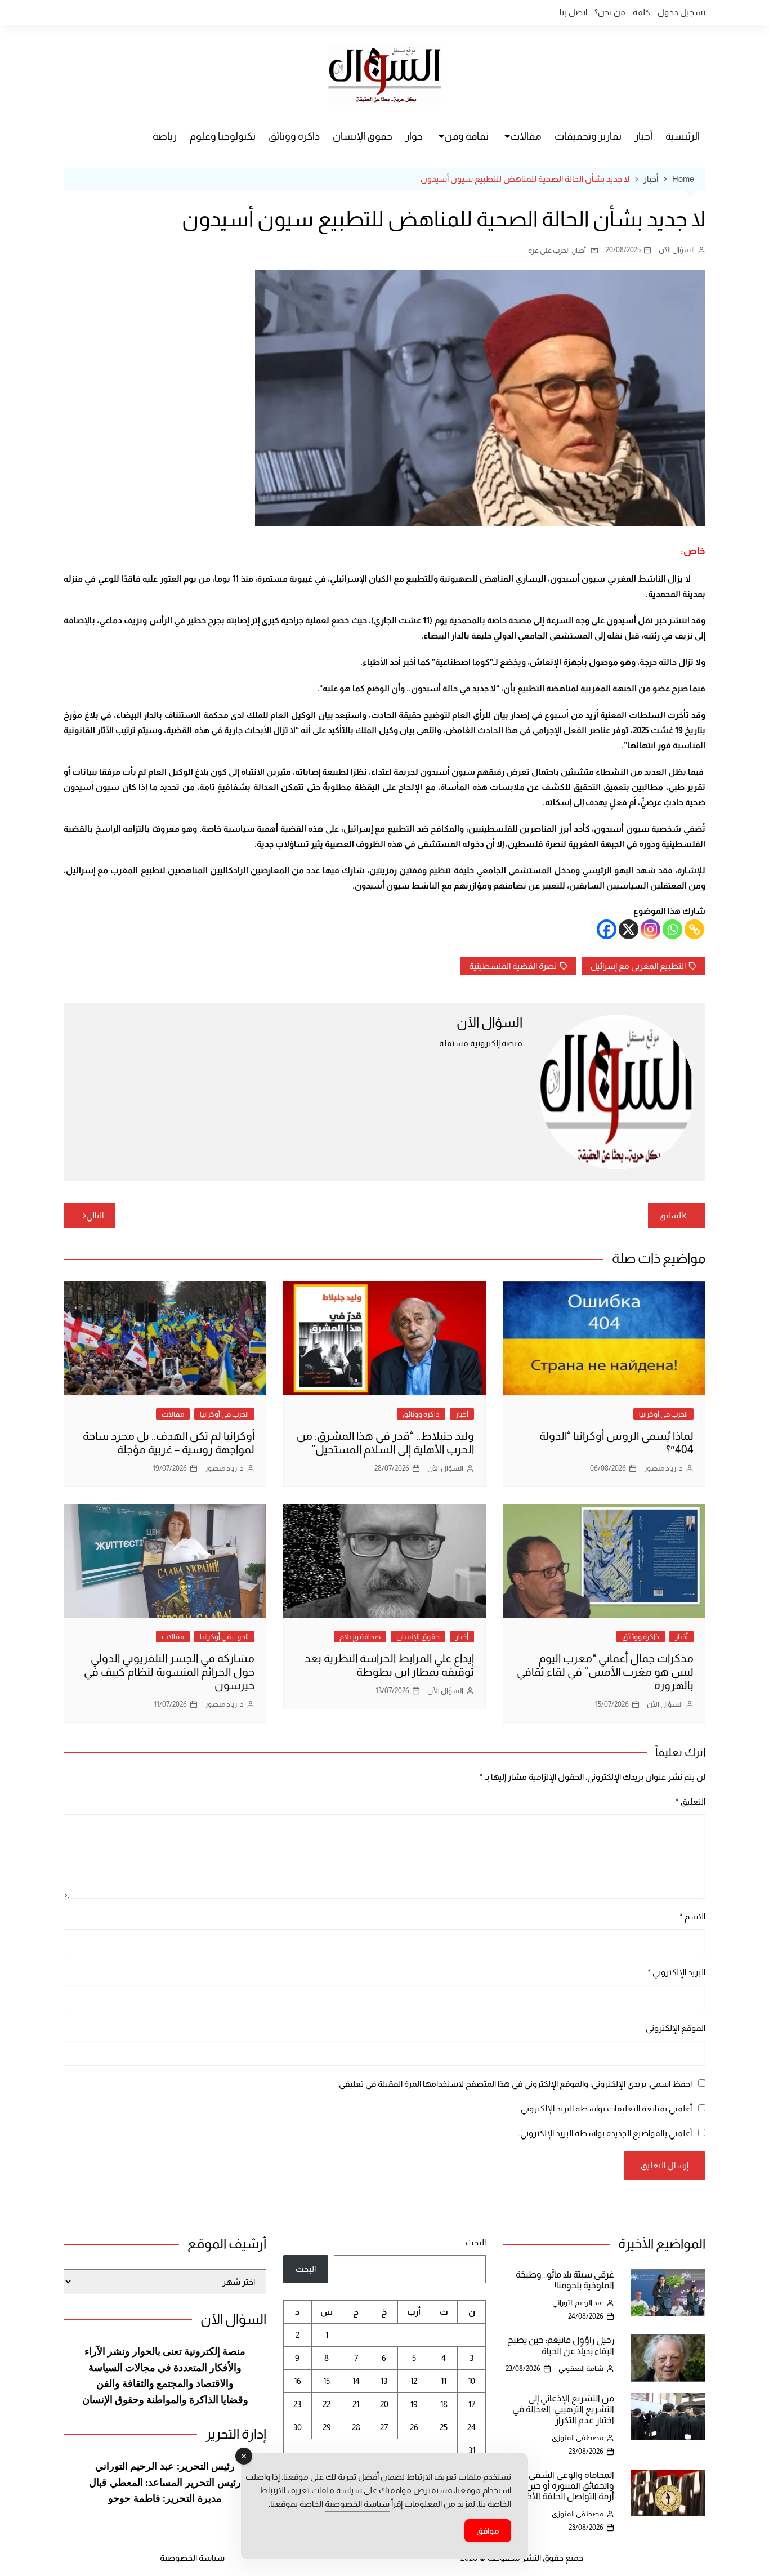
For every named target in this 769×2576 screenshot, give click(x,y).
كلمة (641, 12)
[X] (629, 929)
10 (471, 2381)
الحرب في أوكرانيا (663, 1414)
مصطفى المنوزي (578, 2438)
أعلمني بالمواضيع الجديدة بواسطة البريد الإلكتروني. (605, 2133)
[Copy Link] (694, 929)
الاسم (692, 1916)
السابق (671, 1215)
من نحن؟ (610, 12)
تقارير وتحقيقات (588, 136)
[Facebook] (607, 929)
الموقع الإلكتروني (676, 2028)
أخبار (643, 136)
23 (297, 2404)
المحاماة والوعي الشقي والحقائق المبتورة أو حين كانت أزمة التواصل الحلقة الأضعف (560, 2486)
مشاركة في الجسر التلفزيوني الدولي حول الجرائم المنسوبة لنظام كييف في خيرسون (169, 1672)
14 (356, 2381)
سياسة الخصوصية (192, 2558)
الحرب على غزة (549, 250)
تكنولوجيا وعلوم (223, 136)
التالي (95, 1215)
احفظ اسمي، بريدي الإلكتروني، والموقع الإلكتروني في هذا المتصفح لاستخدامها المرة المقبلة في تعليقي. (515, 2084)
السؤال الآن (677, 250)
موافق (488, 2531)
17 (472, 2404)
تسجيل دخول (681, 12)
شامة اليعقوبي (581, 2369)
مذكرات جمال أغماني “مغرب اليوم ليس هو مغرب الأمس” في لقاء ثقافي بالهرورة (605, 1672)
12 (414, 2381)
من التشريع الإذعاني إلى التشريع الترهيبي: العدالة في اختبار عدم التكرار (563, 2409)
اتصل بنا (573, 12)
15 (327, 2381)
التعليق (690, 1802)
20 (384, 2404)
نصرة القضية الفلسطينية (513, 966)
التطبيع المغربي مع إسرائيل (638, 966)
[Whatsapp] (672, 929)
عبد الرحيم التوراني (578, 2303)
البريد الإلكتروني (676, 1972)
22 (327, 2404)
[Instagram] (650, 929)
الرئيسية (683, 136)
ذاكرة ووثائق (294, 136)
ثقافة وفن (466, 136)
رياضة (165, 136)
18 (444, 2404)
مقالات (526, 136)
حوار (414, 136)
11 (444, 2381)
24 (471, 2427)
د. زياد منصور (663, 1468)
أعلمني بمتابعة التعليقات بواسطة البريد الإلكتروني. (605, 2108)
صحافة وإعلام (360, 1637)
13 (384, 2381)
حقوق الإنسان (363, 136)
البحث (476, 2242)
